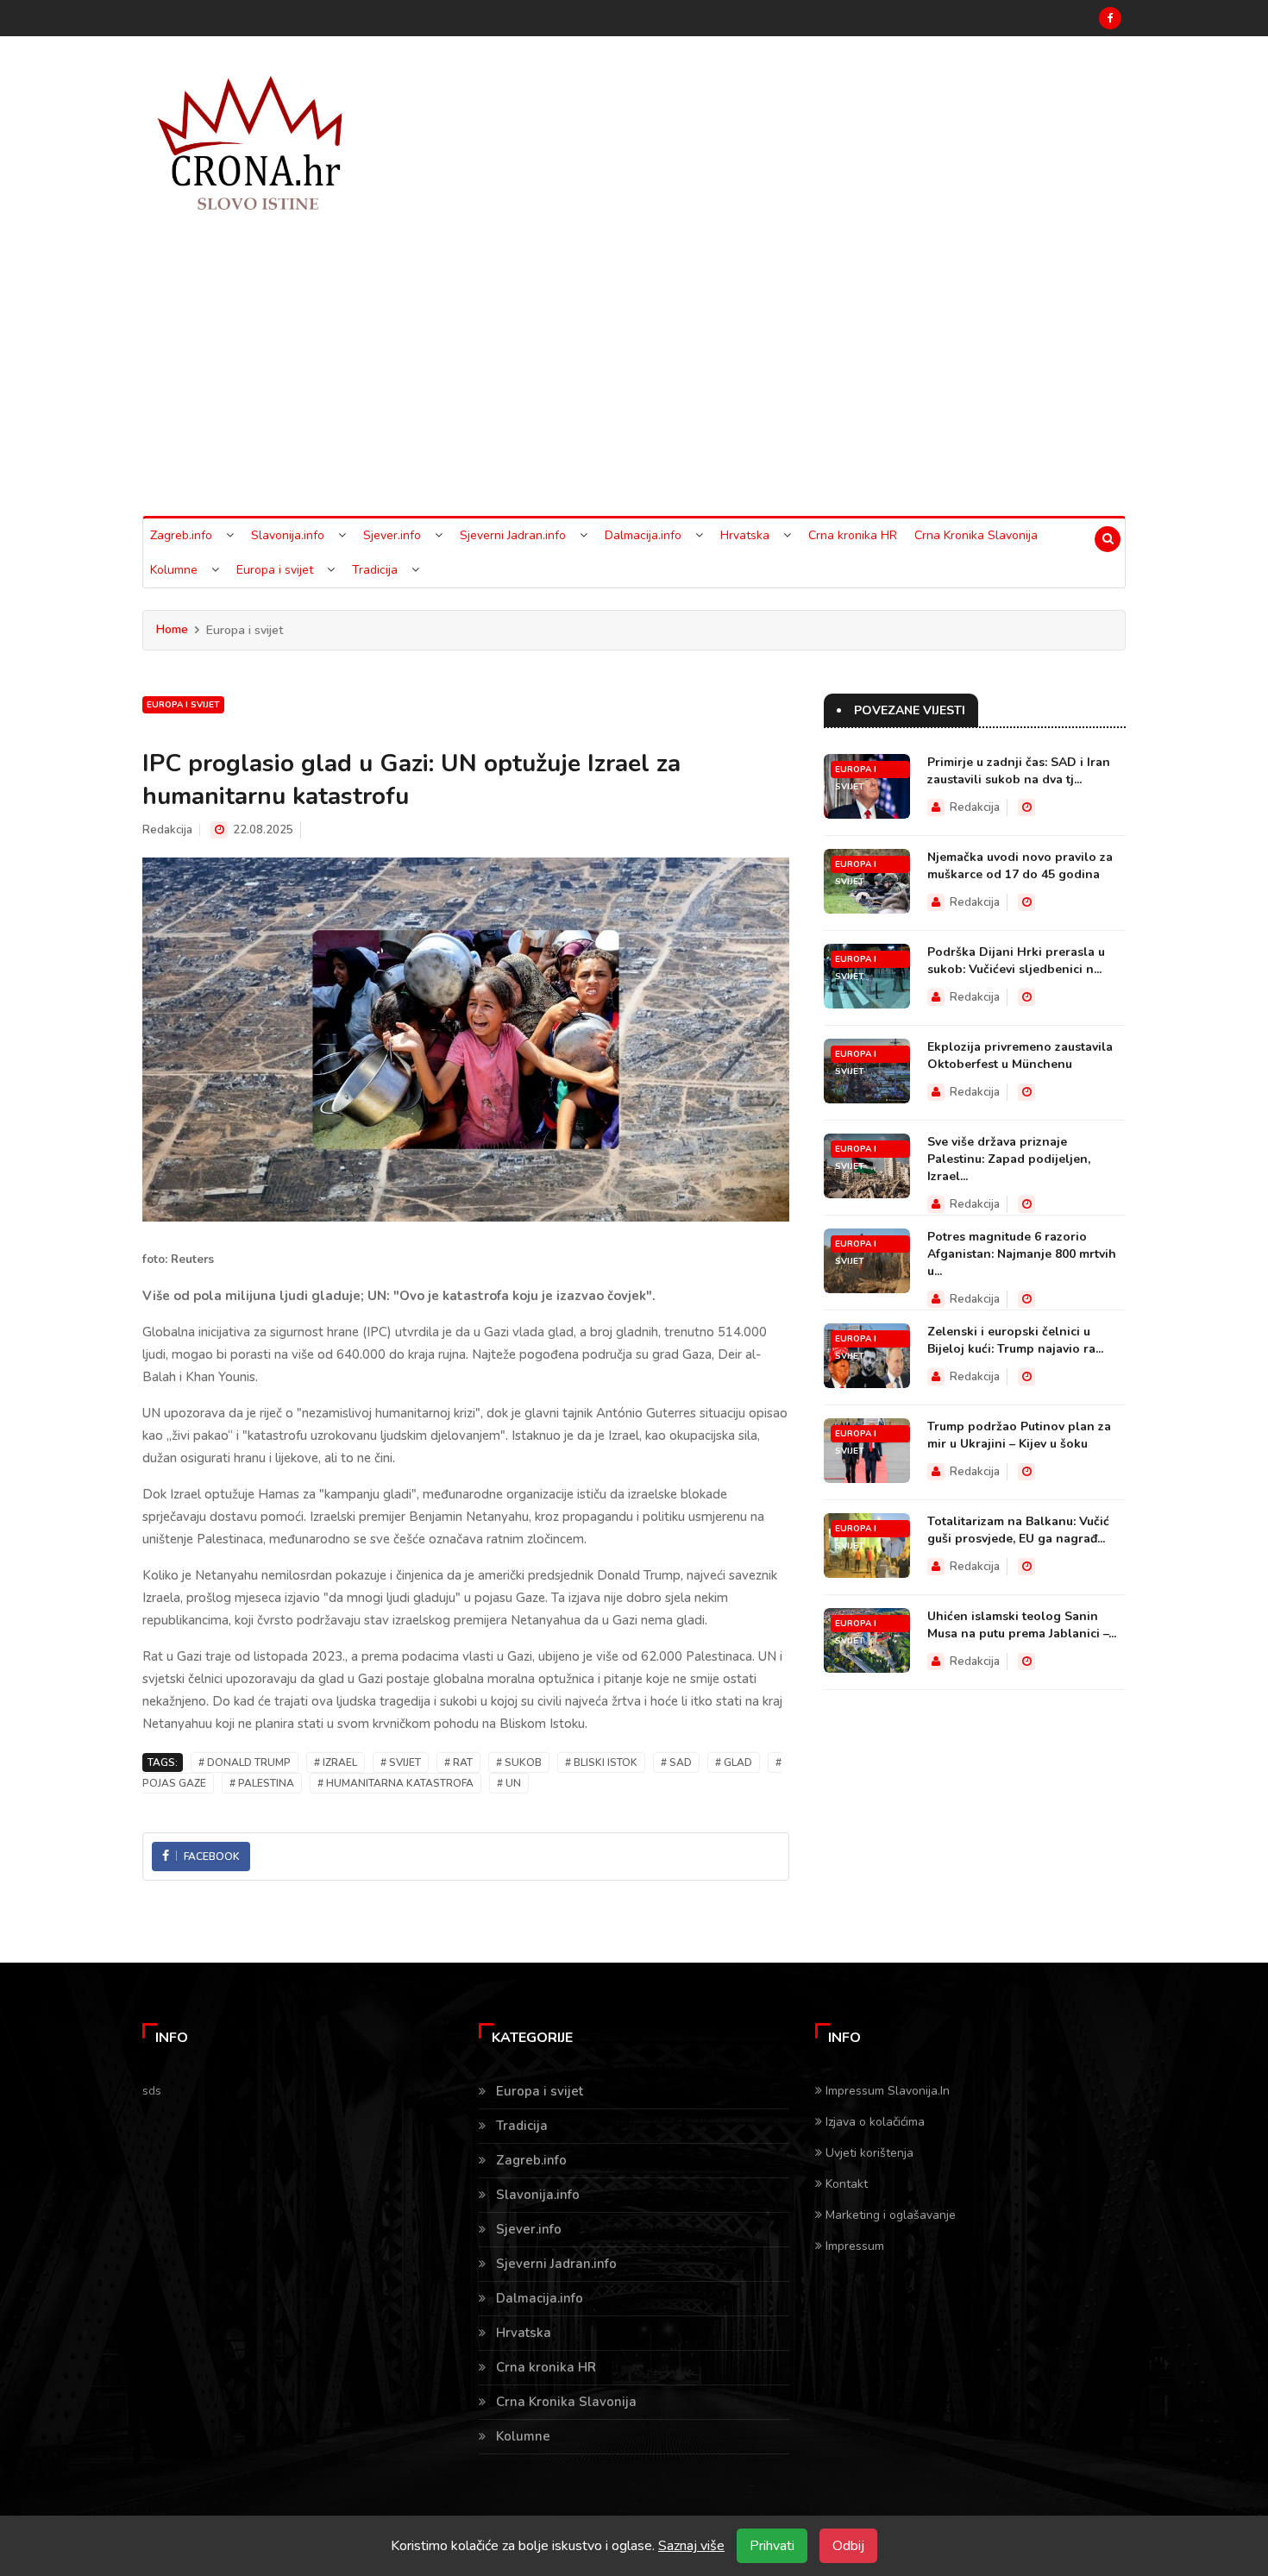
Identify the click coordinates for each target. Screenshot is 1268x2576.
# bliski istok (601, 1762)
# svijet (401, 1762)
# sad (676, 1762)
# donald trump (245, 1762)
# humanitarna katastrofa (395, 1783)
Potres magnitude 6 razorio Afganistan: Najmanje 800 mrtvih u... (1022, 1254)
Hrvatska (745, 535)
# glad (734, 1762)
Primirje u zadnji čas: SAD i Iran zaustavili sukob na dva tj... (1019, 771)
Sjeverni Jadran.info (513, 535)
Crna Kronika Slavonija (976, 535)
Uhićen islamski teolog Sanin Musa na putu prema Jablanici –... (1022, 1625)
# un (509, 1783)
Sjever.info (392, 535)
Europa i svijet (275, 570)
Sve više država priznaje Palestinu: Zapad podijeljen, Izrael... (1009, 1159)
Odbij (848, 2546)
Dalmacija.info (643, 535)
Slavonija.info (288, 535)
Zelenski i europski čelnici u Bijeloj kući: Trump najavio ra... (1015, 1340)
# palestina (262, 1783)
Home (172, 629)
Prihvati (772, 2546)
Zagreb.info (181, 535)
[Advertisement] (634, 386)
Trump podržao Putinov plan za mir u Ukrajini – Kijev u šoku (1019, 1435)
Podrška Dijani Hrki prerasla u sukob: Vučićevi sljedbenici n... (1016, 961)
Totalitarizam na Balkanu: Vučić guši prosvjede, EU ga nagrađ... (1018, 1530)
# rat (458, 1762)
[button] (230, 536)
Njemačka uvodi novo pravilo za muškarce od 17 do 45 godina (1020, 866)
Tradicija (375, 570)
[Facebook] (1110, 18)
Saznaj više (691, 2546)
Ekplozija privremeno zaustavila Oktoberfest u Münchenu (1020, 1056)
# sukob (519, 1762)
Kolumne (174, 570)
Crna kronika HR (853, 535)
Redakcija (167, 830)
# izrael (336, 1762)
